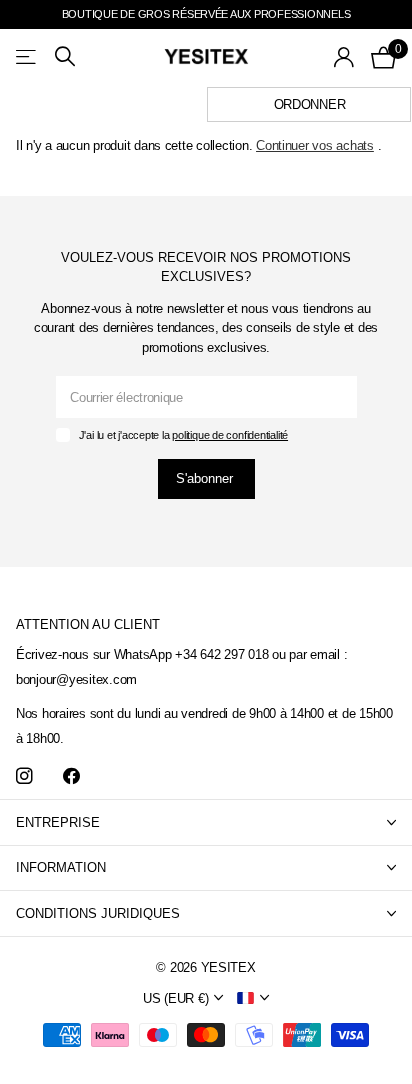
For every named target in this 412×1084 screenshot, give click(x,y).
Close (206, 822)
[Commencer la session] (344, 57)
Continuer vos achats (315, 145)
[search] (65, 56)
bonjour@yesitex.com (76, 679)
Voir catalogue (27, 56)
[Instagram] (24, 776)
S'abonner (206, 478)
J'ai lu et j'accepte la (183, 435)
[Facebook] (71, 776)
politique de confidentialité (230, 435)
